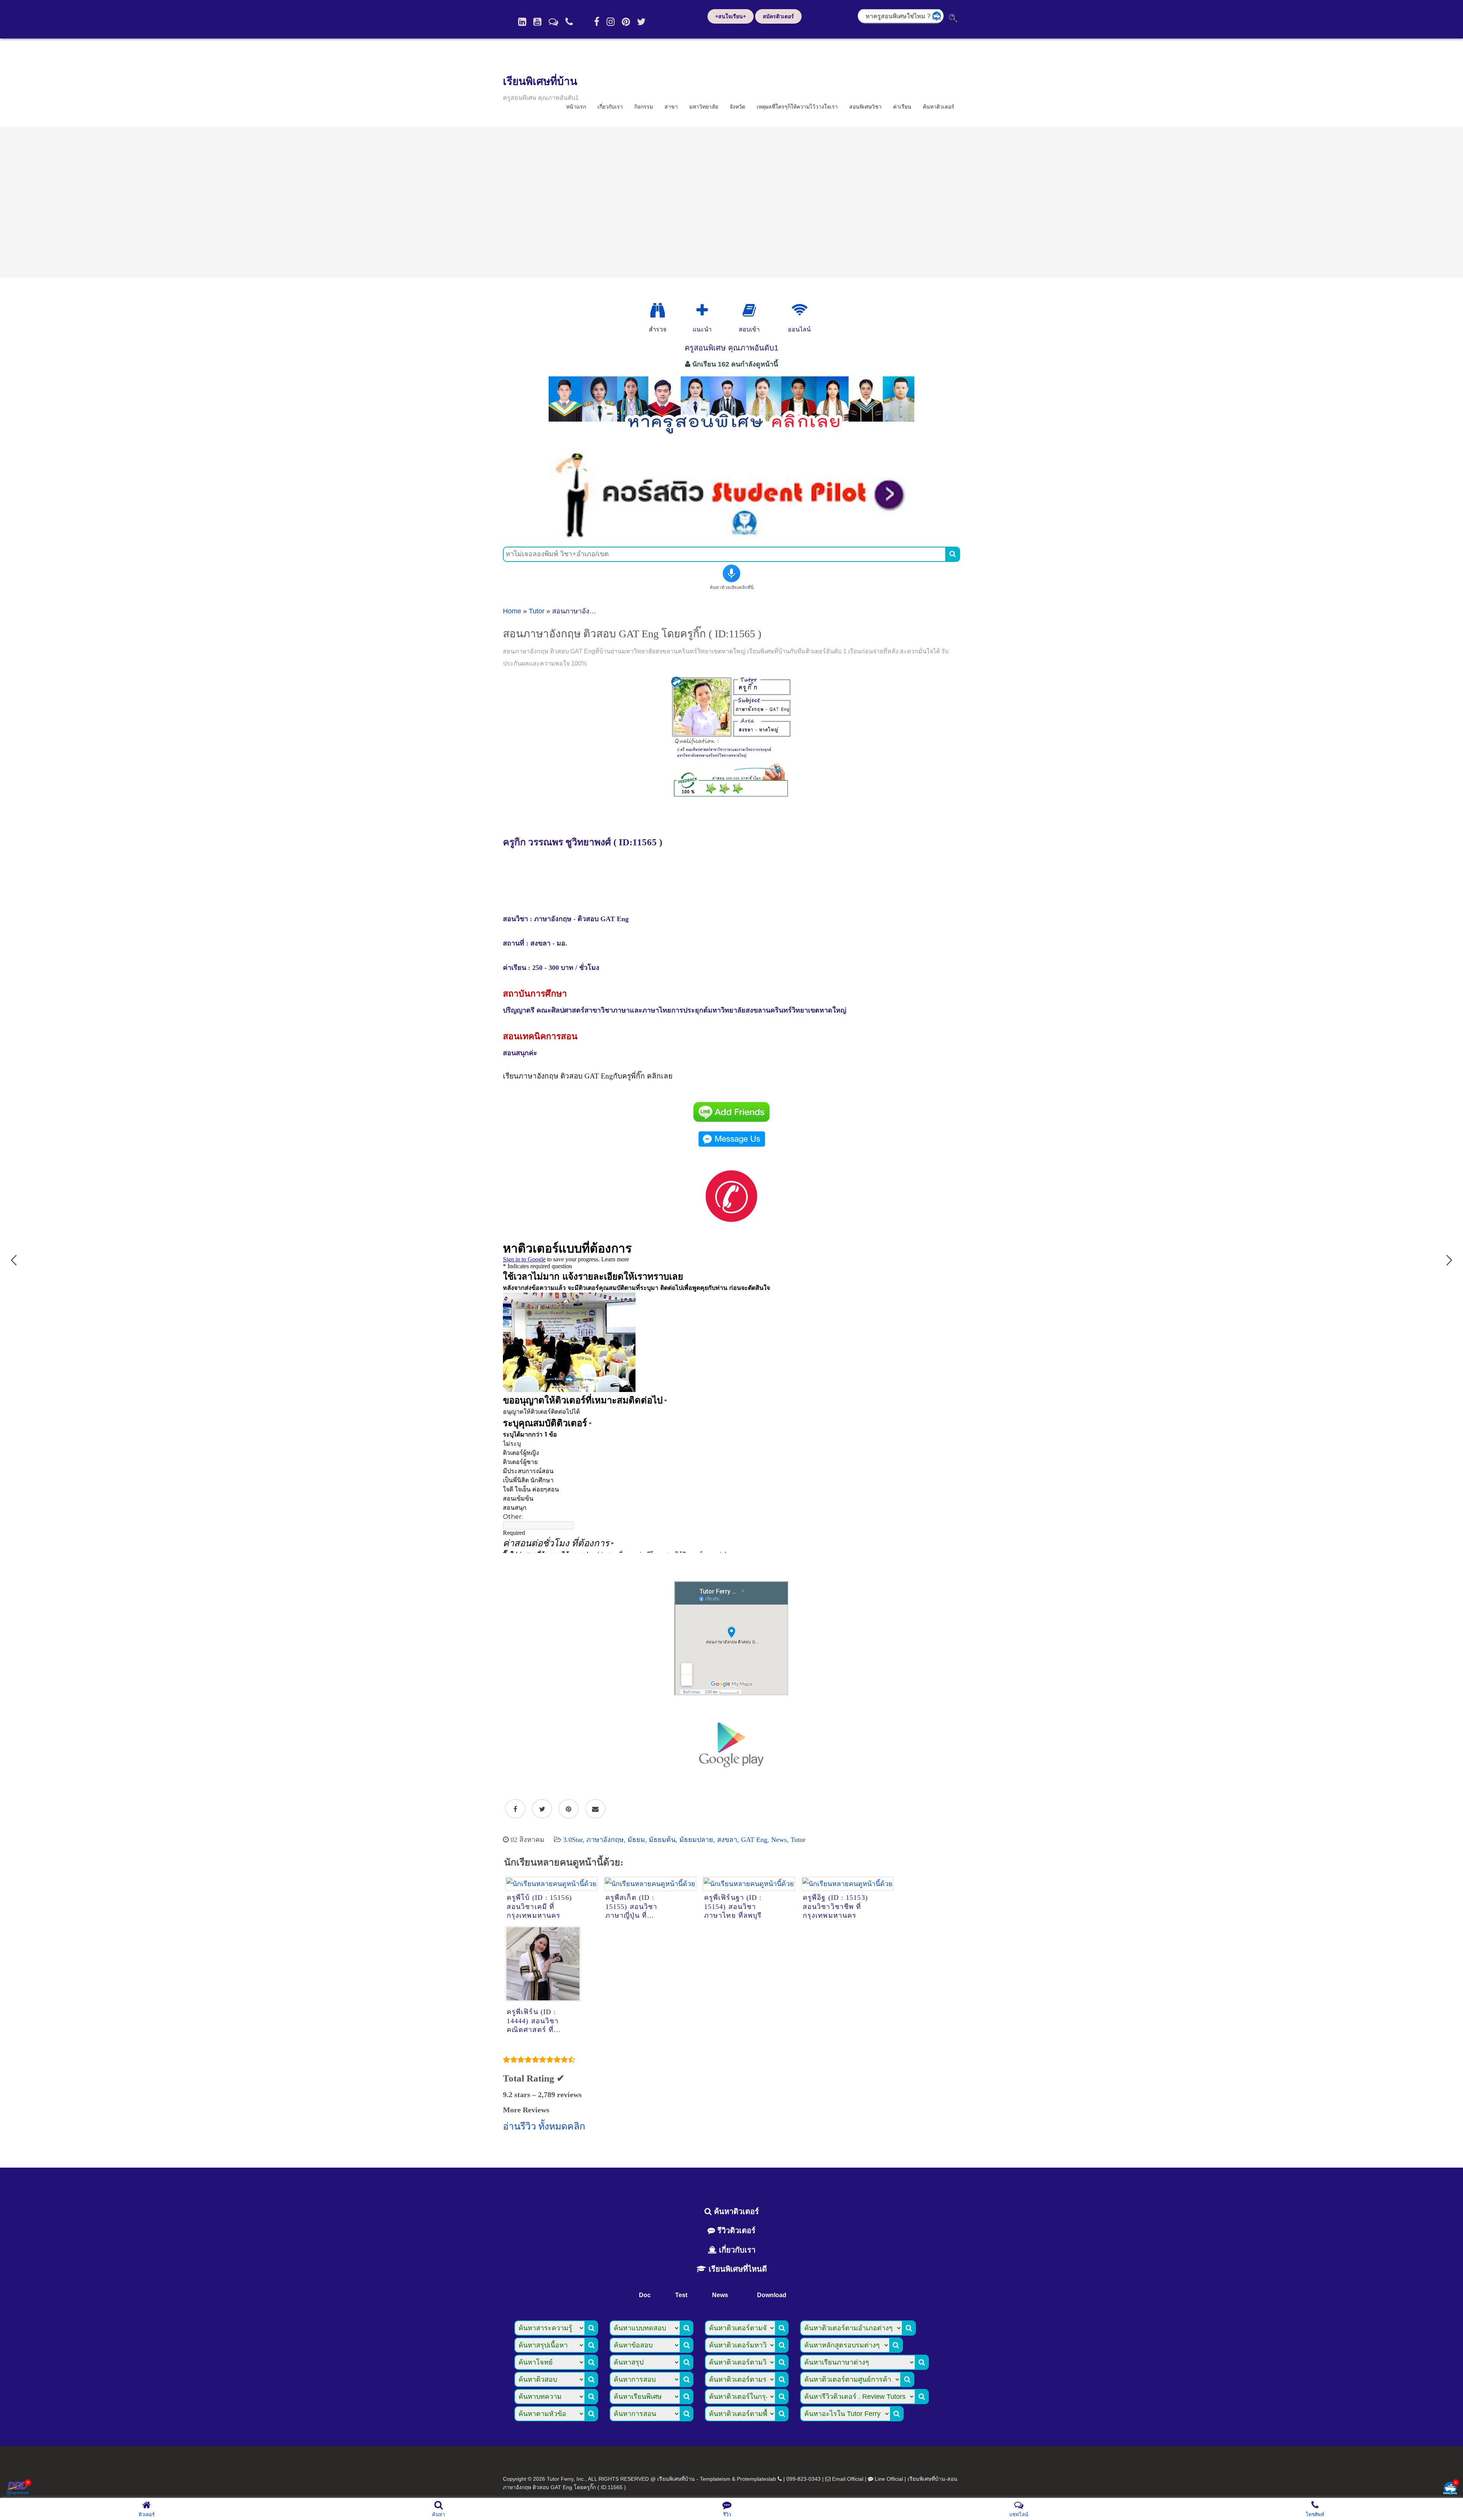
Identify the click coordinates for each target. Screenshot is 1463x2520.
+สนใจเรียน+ (731, 16)
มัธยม (636, 1840)
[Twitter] (641, 22)
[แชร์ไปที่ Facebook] (515, 1809)
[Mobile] (569, 22)
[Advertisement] (731, 202)
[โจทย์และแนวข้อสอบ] (1450, 2489)
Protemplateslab (756, 2479)
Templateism (715, 2479)
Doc (645, 2295)
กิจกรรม (644, 107)
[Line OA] (553, 22)
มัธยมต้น (662, 1840)
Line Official (889, 2479)
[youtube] (537, 22)
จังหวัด (737, 107)
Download (772, 2295)
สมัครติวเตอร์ (778, 16)
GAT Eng (754, 1840)
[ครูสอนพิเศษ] (731, 438)
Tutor (537, 611)
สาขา (671, 107)
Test (681, 2295)
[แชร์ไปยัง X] (542, 1809)
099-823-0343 (804, 2479)
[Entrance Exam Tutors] (749, 310)
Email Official (848, 2479)
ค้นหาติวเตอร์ (939, 107)
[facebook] (597, 22)
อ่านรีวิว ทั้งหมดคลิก (544, 2126)
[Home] (522, 22)
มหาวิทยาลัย (704, 107)
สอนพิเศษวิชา (865, 107)
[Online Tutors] (800, 310)
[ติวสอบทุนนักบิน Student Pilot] (731, 537)
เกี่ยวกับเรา (610, 107)
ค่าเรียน (902, 107)
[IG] (611, 22)
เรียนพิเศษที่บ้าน (540, 81)
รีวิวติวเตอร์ (735, 2230)
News (779, 1840)
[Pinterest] (626, 22)
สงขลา (727, 1840)
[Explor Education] (658, 310)
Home (512, 611)
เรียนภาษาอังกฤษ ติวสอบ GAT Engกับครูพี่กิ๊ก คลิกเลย (588, 1076)
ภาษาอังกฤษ (605, 1840)
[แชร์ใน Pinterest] (569, 1809)
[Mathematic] (702, 310)
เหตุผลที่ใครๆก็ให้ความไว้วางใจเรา (797, 107)
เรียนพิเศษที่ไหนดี (737, 2269)
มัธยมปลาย (696, 1840)
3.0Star (573, 1840)
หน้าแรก (576, 107)
